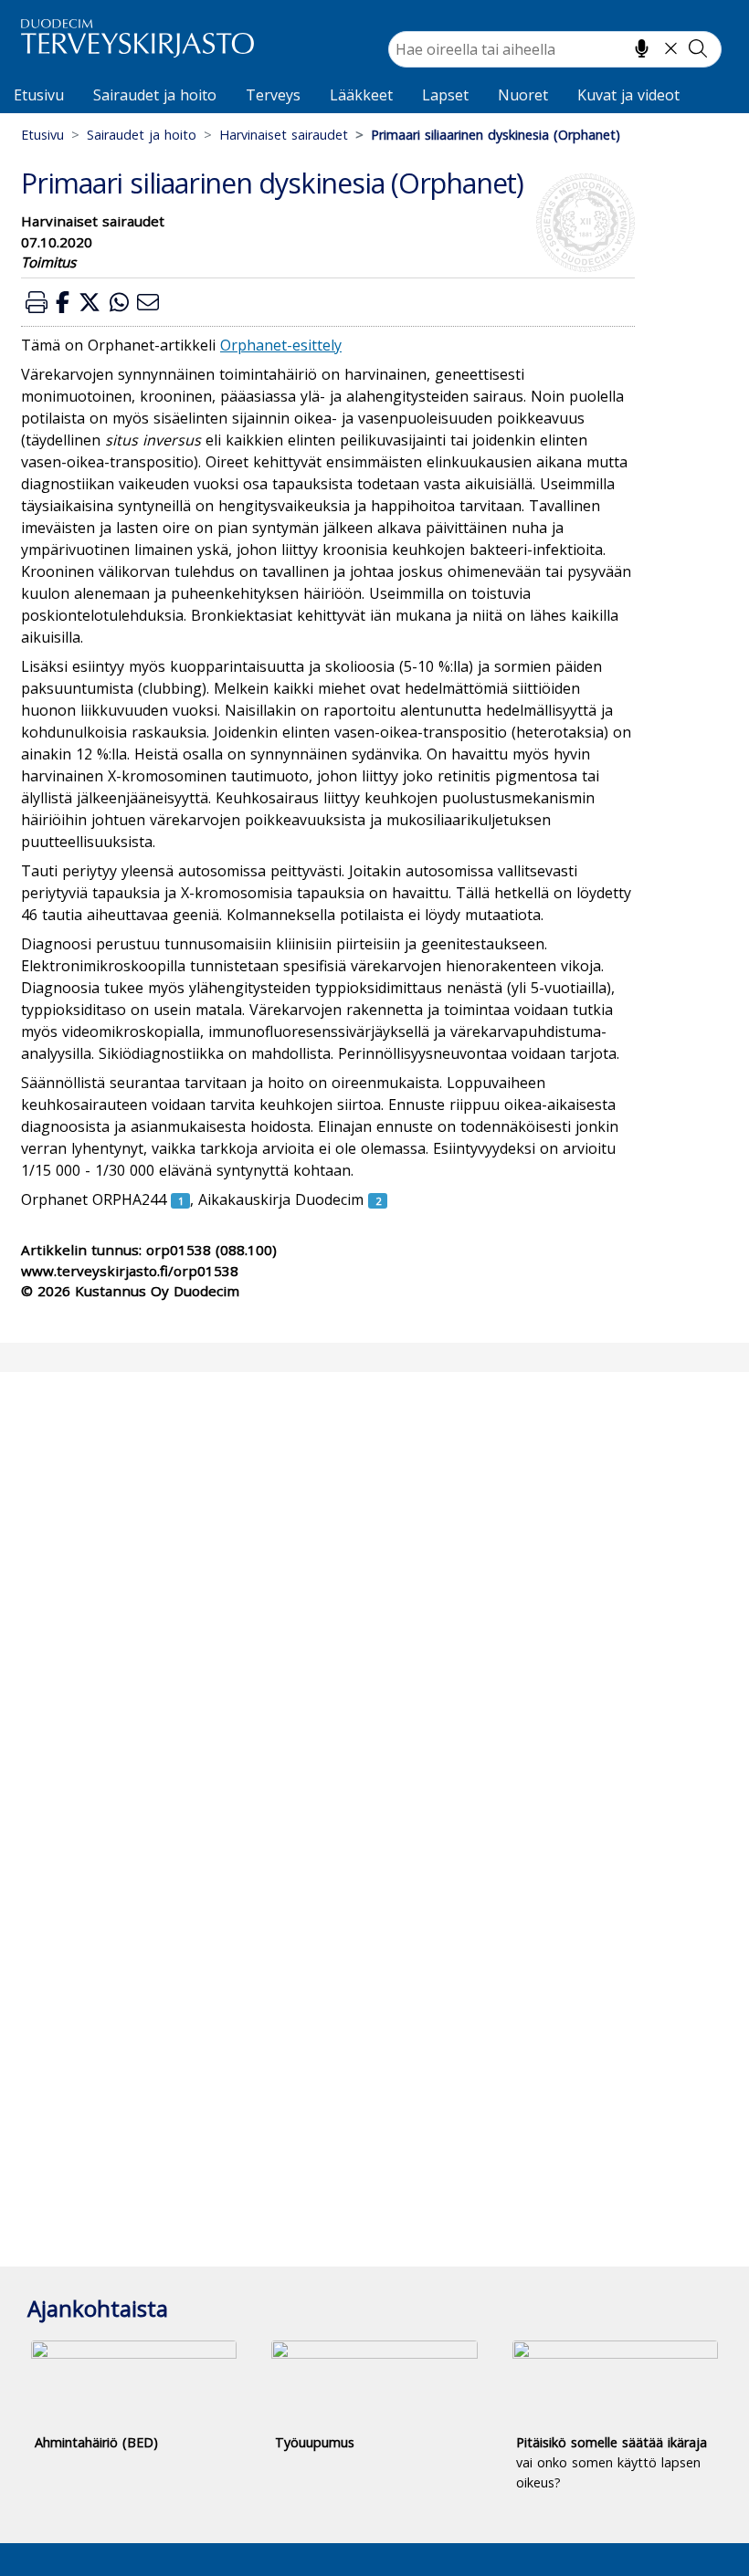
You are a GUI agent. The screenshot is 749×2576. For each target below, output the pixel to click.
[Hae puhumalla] (642, 48)
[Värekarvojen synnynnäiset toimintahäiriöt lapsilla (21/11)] (378, 1199)
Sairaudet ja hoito (155, 95)
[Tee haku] (698, 48)
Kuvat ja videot (628, 95)
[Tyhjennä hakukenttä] (671, 48)
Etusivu (39, 95)
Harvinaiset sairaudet (284, 135)
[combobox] (555, 49)
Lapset (445, 95)
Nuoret (523, 95)
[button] (37, 302)
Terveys (273, 95)
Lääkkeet (361, 95)
